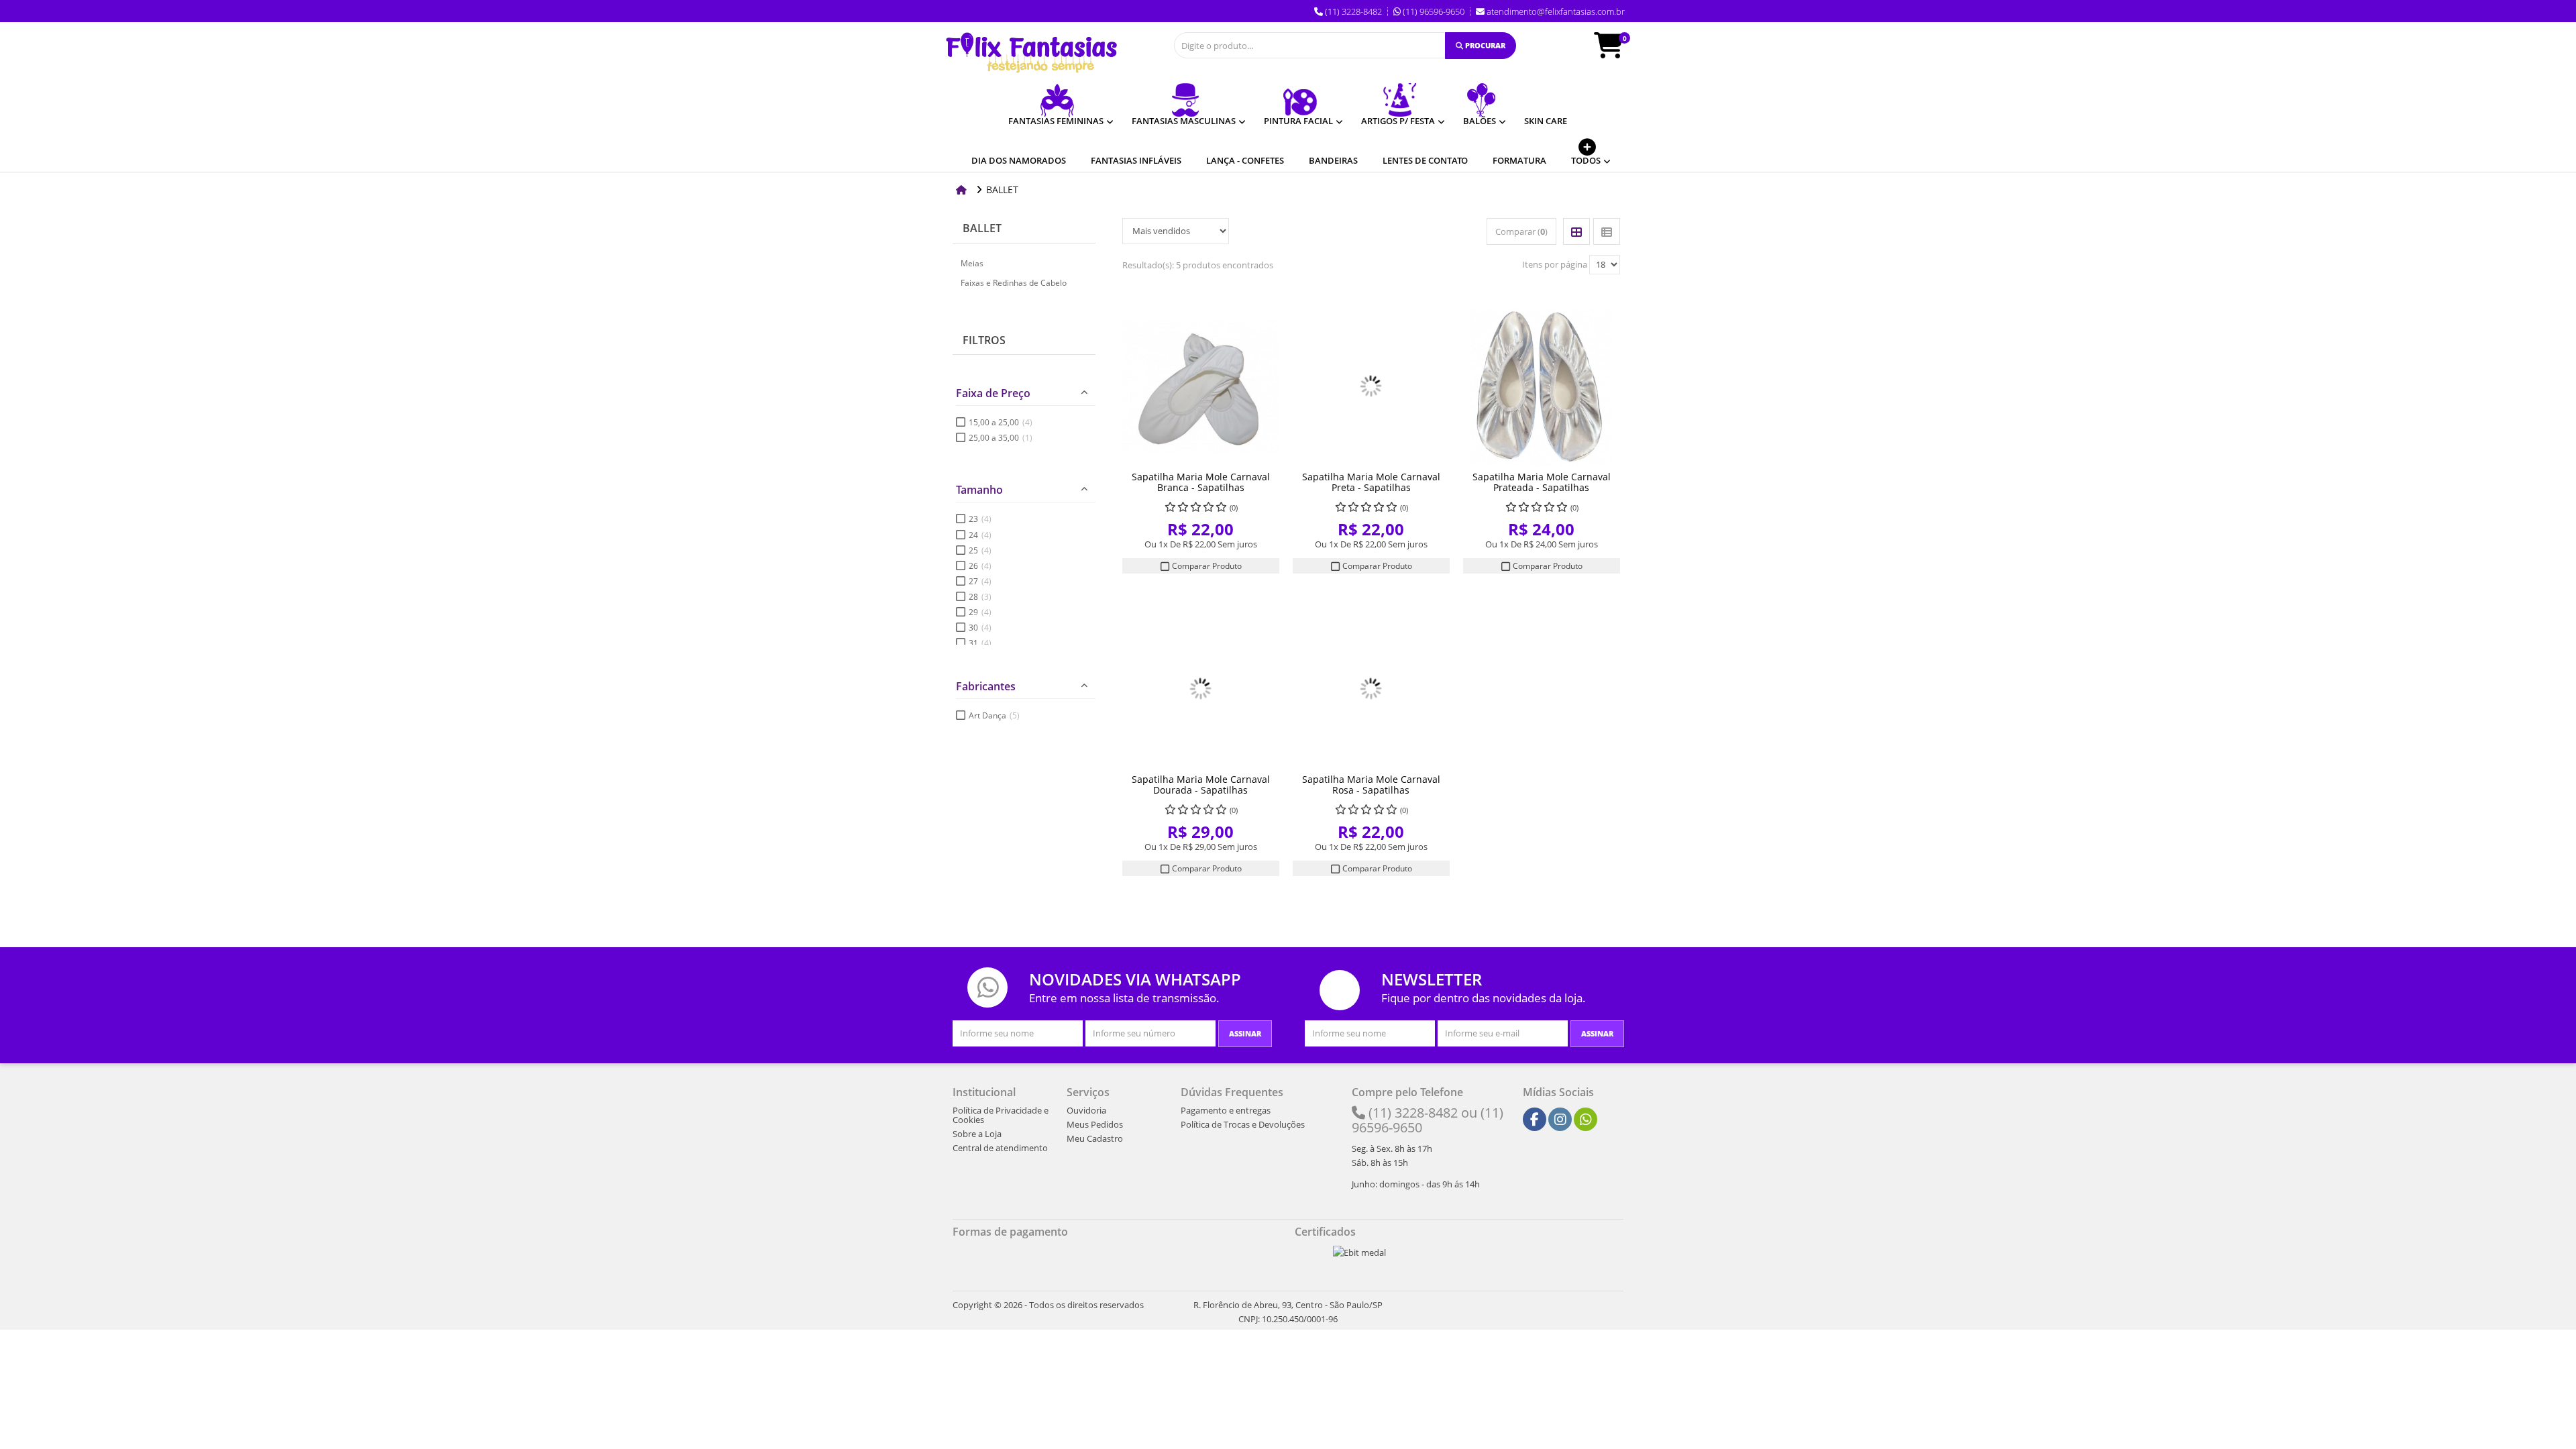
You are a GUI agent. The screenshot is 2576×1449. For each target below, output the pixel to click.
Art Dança (994, 715)
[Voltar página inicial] (963, 190)
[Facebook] (1535, 1120)
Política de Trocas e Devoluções (1243, 1124)
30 (980, 628)
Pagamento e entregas (1226, 1110)
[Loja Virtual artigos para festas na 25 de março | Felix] (1031, 53)
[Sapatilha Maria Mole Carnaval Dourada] (1201, 689)
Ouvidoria (1086, 1110)
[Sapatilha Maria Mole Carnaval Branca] (1201, 386)
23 (980, 519)
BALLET (982, 228)
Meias (972, 263)
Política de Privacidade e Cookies (1001, 1115)
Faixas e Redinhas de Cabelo (1014, 283)
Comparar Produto (1206, 566)
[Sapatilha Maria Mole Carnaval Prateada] (1542, 386)
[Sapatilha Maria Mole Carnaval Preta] (1371, 386)
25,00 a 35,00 (1001, 438)
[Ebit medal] (1359, 1252)
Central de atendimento (1000, 1148)
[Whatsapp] (1586, 1120)
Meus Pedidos (1095, 1124)
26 (980, 566)
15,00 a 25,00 (1001, 422)
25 (980, 550)
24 (980, 535)
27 (980, 581)
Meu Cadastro (1095, 1138)
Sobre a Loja (977, 1134)
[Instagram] (1560, 1120)
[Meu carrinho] (1615, 52)
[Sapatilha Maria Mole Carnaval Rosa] (1371, 689)
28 (980, 597)
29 (980, 612)
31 (980, 643)
